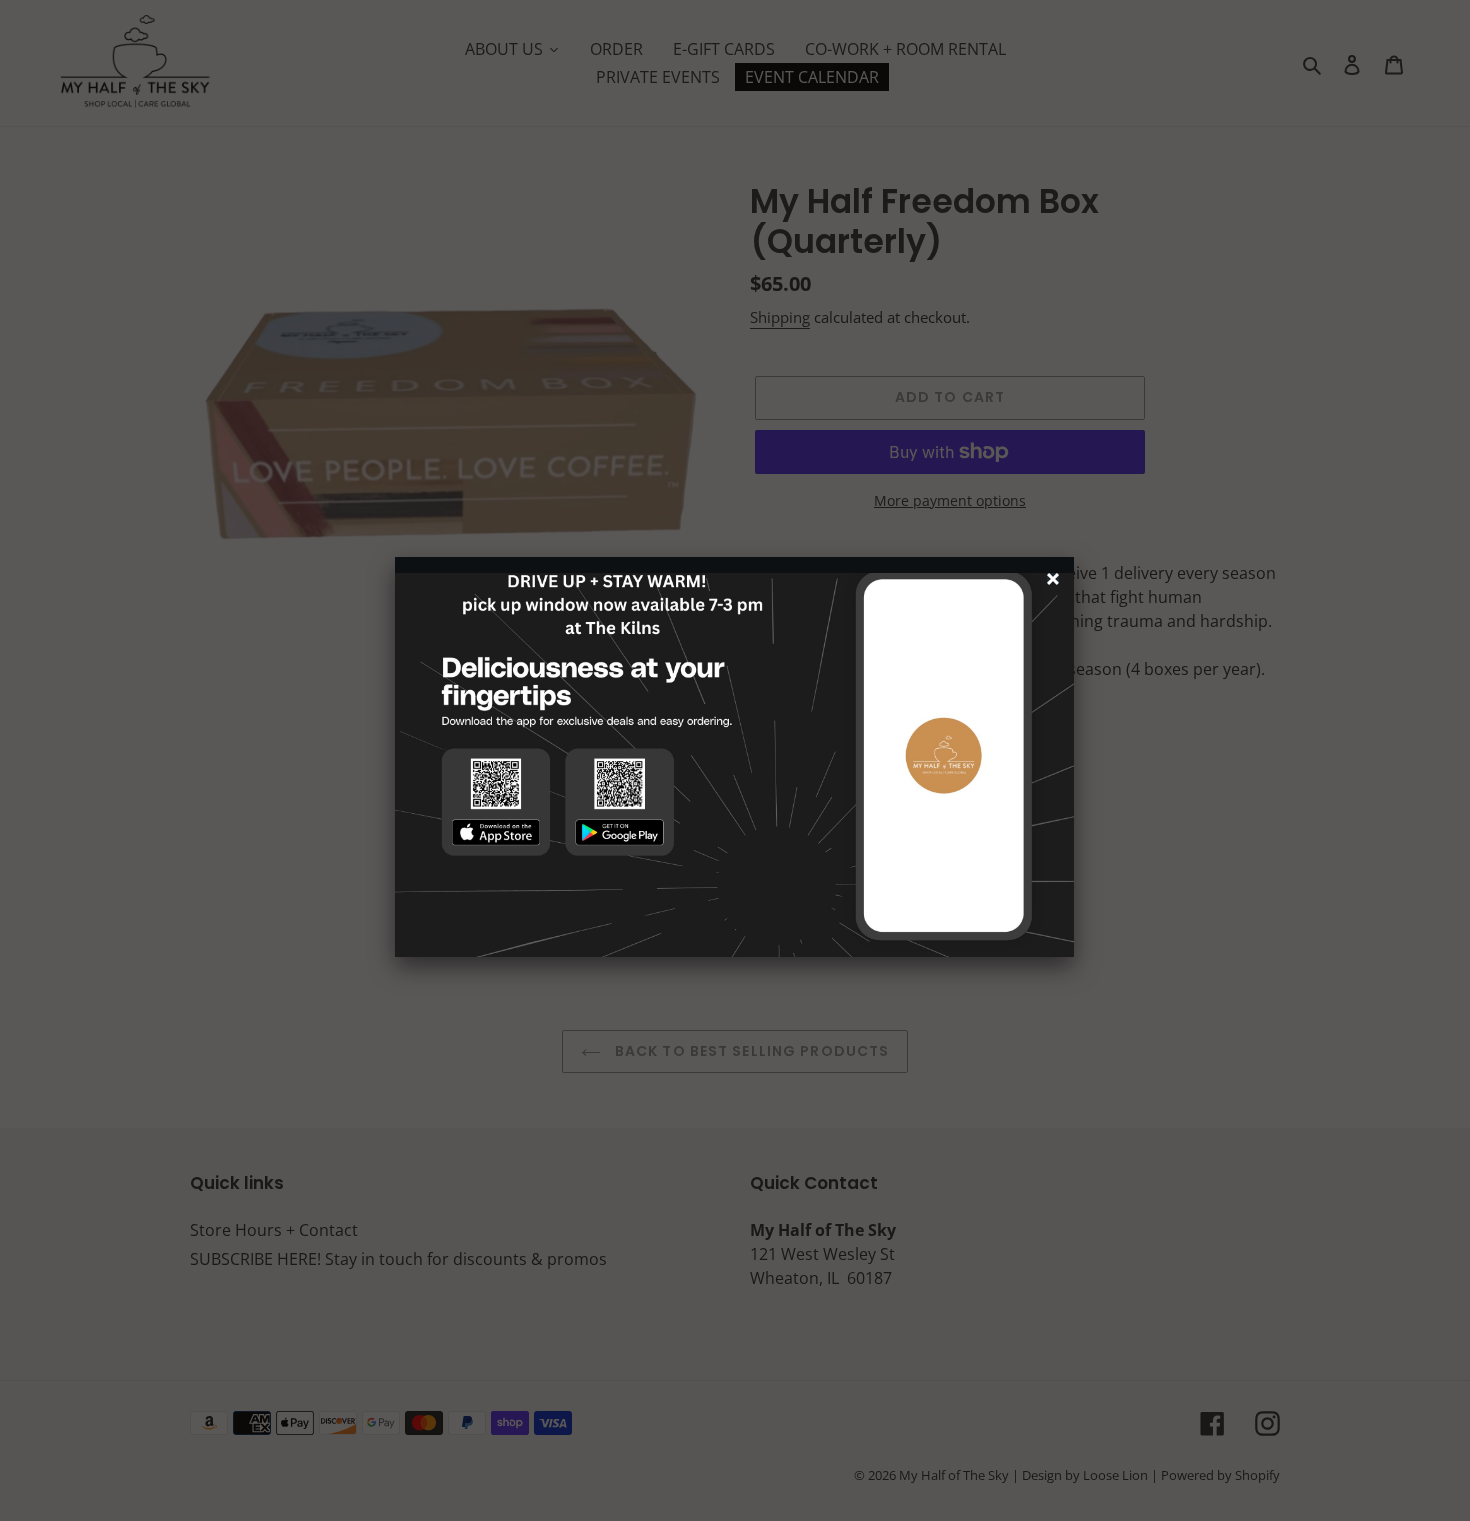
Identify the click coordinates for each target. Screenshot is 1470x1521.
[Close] (1055, 581)
